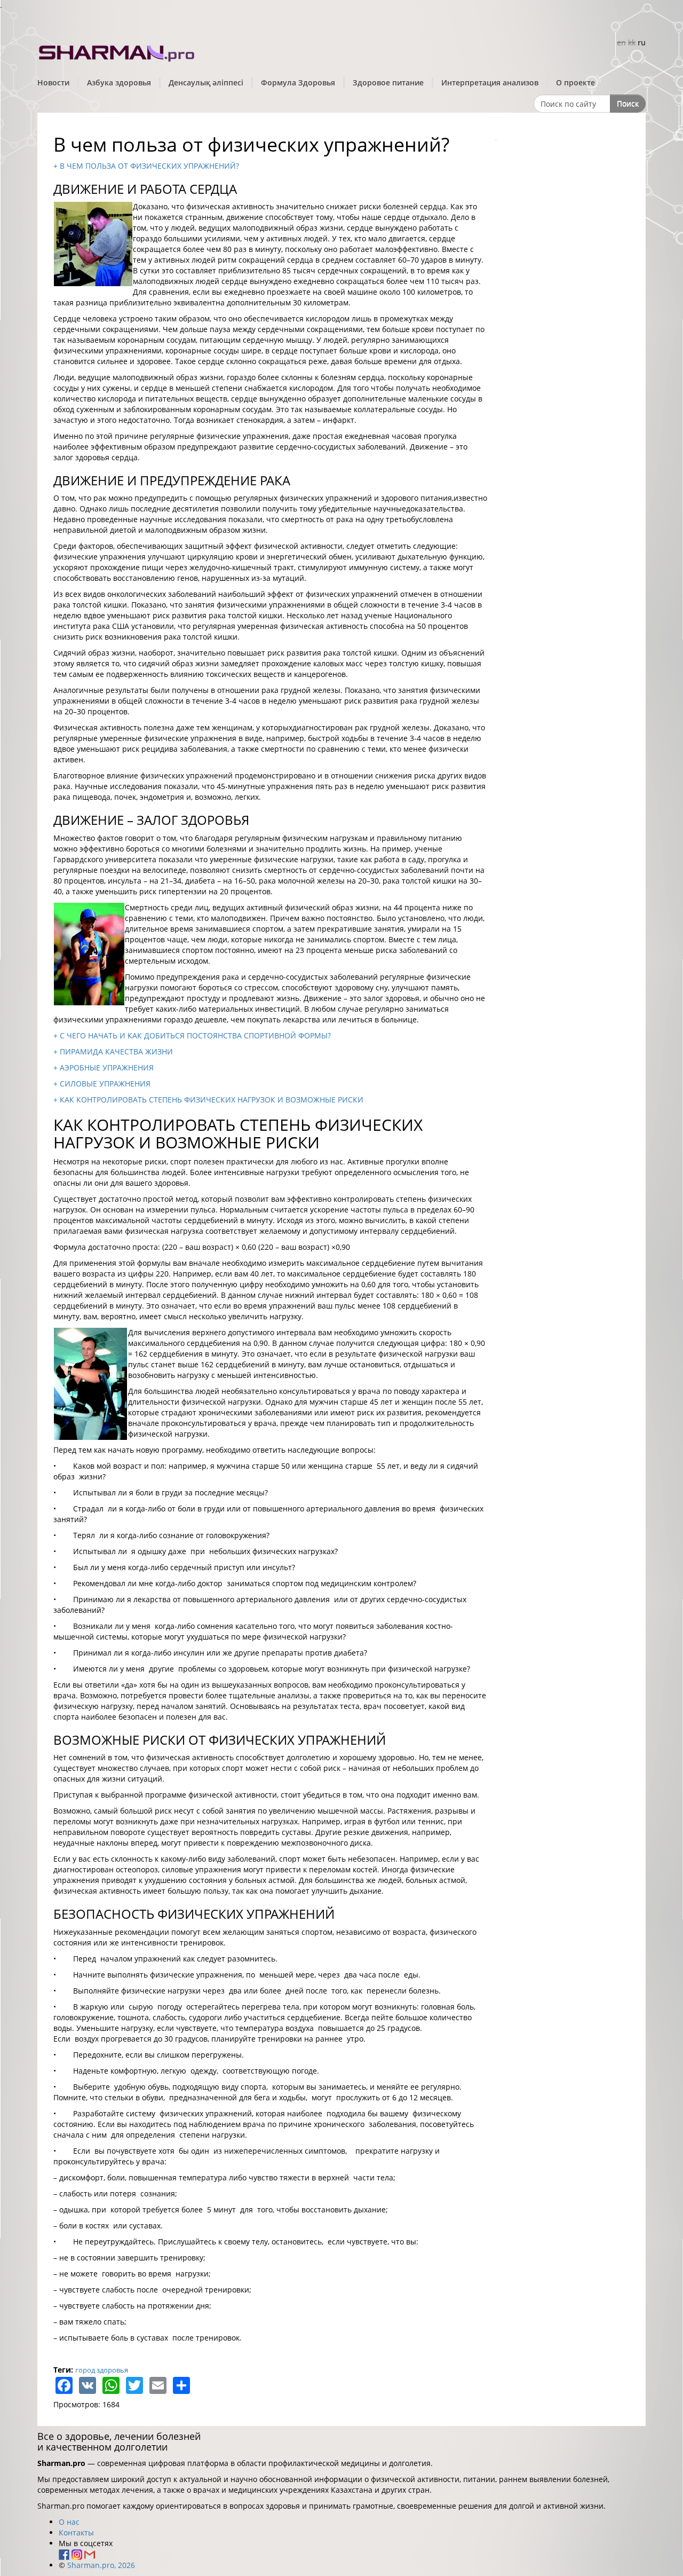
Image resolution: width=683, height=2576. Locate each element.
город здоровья (102, 2370)
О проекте (575, 82)
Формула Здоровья (298, 82)
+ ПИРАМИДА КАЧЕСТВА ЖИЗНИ (113, 1051)
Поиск (628, 103)
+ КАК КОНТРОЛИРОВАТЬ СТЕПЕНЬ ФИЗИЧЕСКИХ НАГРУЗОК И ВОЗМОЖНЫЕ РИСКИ (208, 1100)
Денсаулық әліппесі (206, 82)
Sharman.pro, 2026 (101, 2565)
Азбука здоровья (119, 82)
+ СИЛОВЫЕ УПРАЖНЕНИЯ (102, 1084)
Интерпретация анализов (490, 82)
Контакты (76, 2532)
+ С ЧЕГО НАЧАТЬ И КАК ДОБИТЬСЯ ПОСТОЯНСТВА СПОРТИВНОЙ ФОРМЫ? (192, 1035)
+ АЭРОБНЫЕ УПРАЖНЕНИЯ (104, 1068)
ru (642, 42)
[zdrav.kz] (117, 51)
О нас (69, 2522)
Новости (53, 82)
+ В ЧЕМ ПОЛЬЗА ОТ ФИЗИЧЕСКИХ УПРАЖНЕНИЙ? (146, 166)
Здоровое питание (388, 82)
